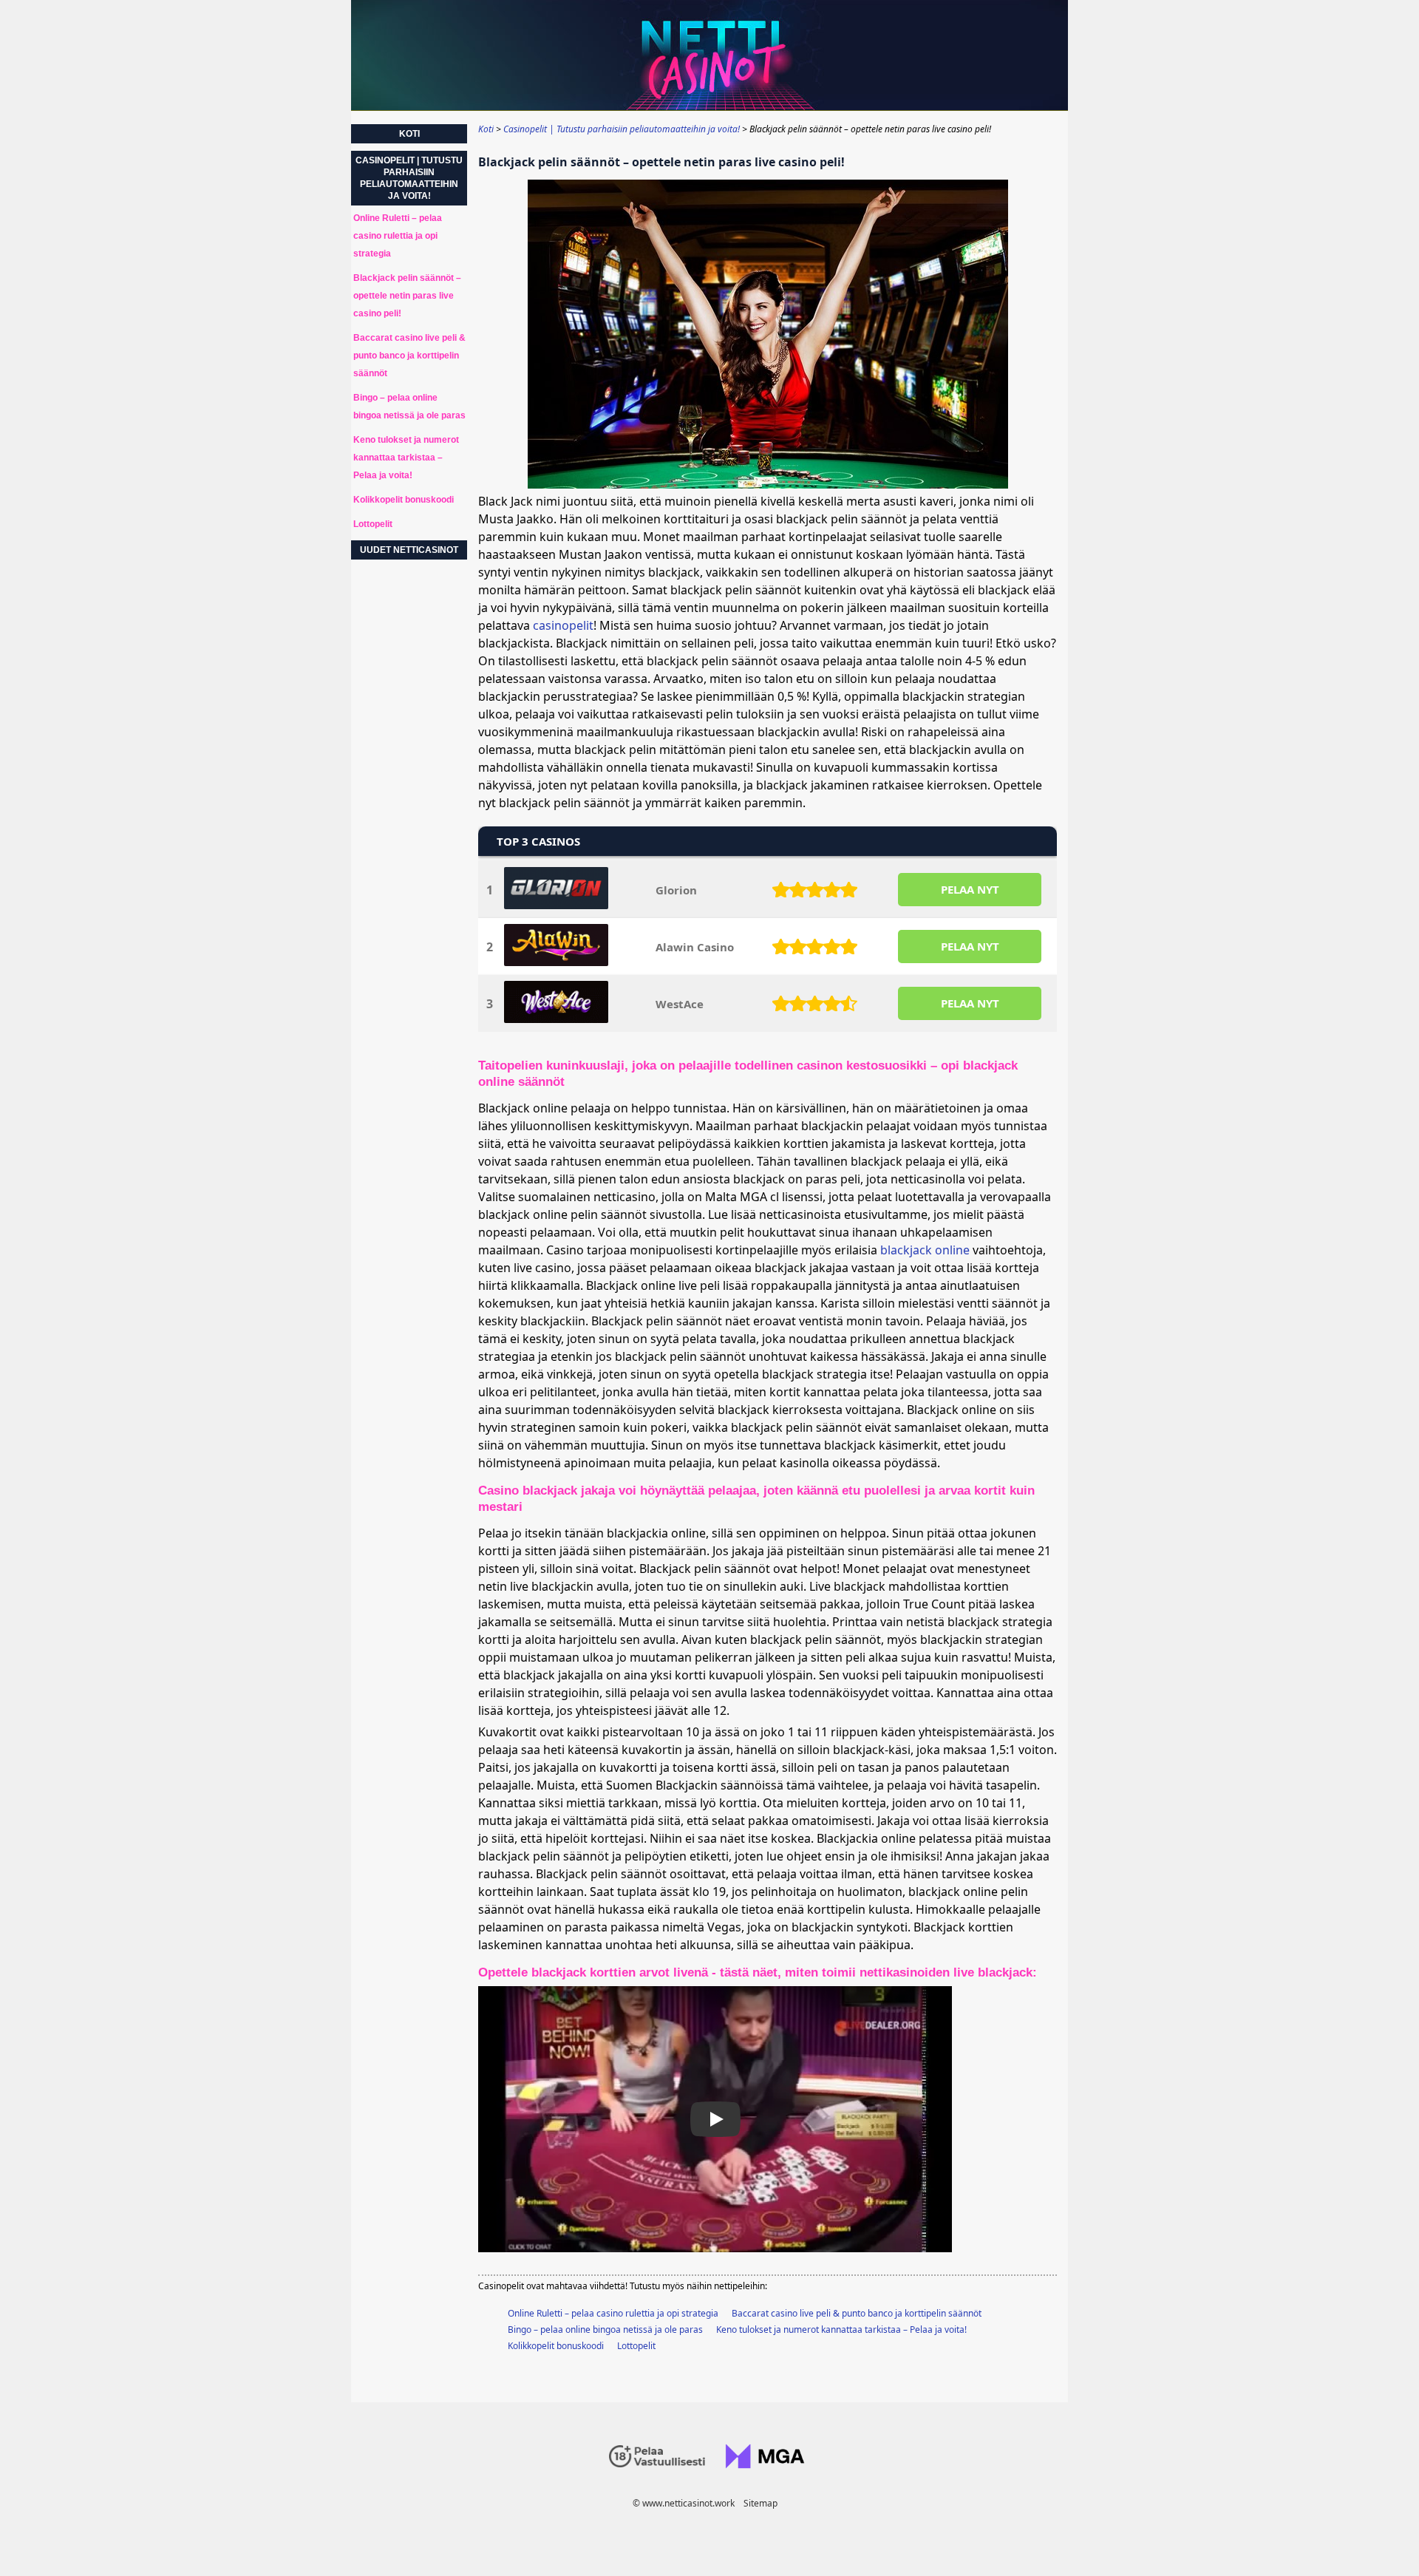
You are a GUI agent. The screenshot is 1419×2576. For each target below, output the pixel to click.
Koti (409, 134)
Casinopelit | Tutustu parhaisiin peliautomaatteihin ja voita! (409, 178)
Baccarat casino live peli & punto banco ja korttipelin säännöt (857, 2313)
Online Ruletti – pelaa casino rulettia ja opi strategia (613, 2313)
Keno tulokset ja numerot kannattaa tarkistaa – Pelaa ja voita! (841, 2329)
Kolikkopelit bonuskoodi (556, 2346)
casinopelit (563, 625)
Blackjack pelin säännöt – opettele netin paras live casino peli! (407, 296)
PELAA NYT (970, 889)
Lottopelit (636, 2346)
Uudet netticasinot (409, 550)
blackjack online (925, 1250)
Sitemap (760, 2503)
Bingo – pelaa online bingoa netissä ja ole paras (605, 2329)
